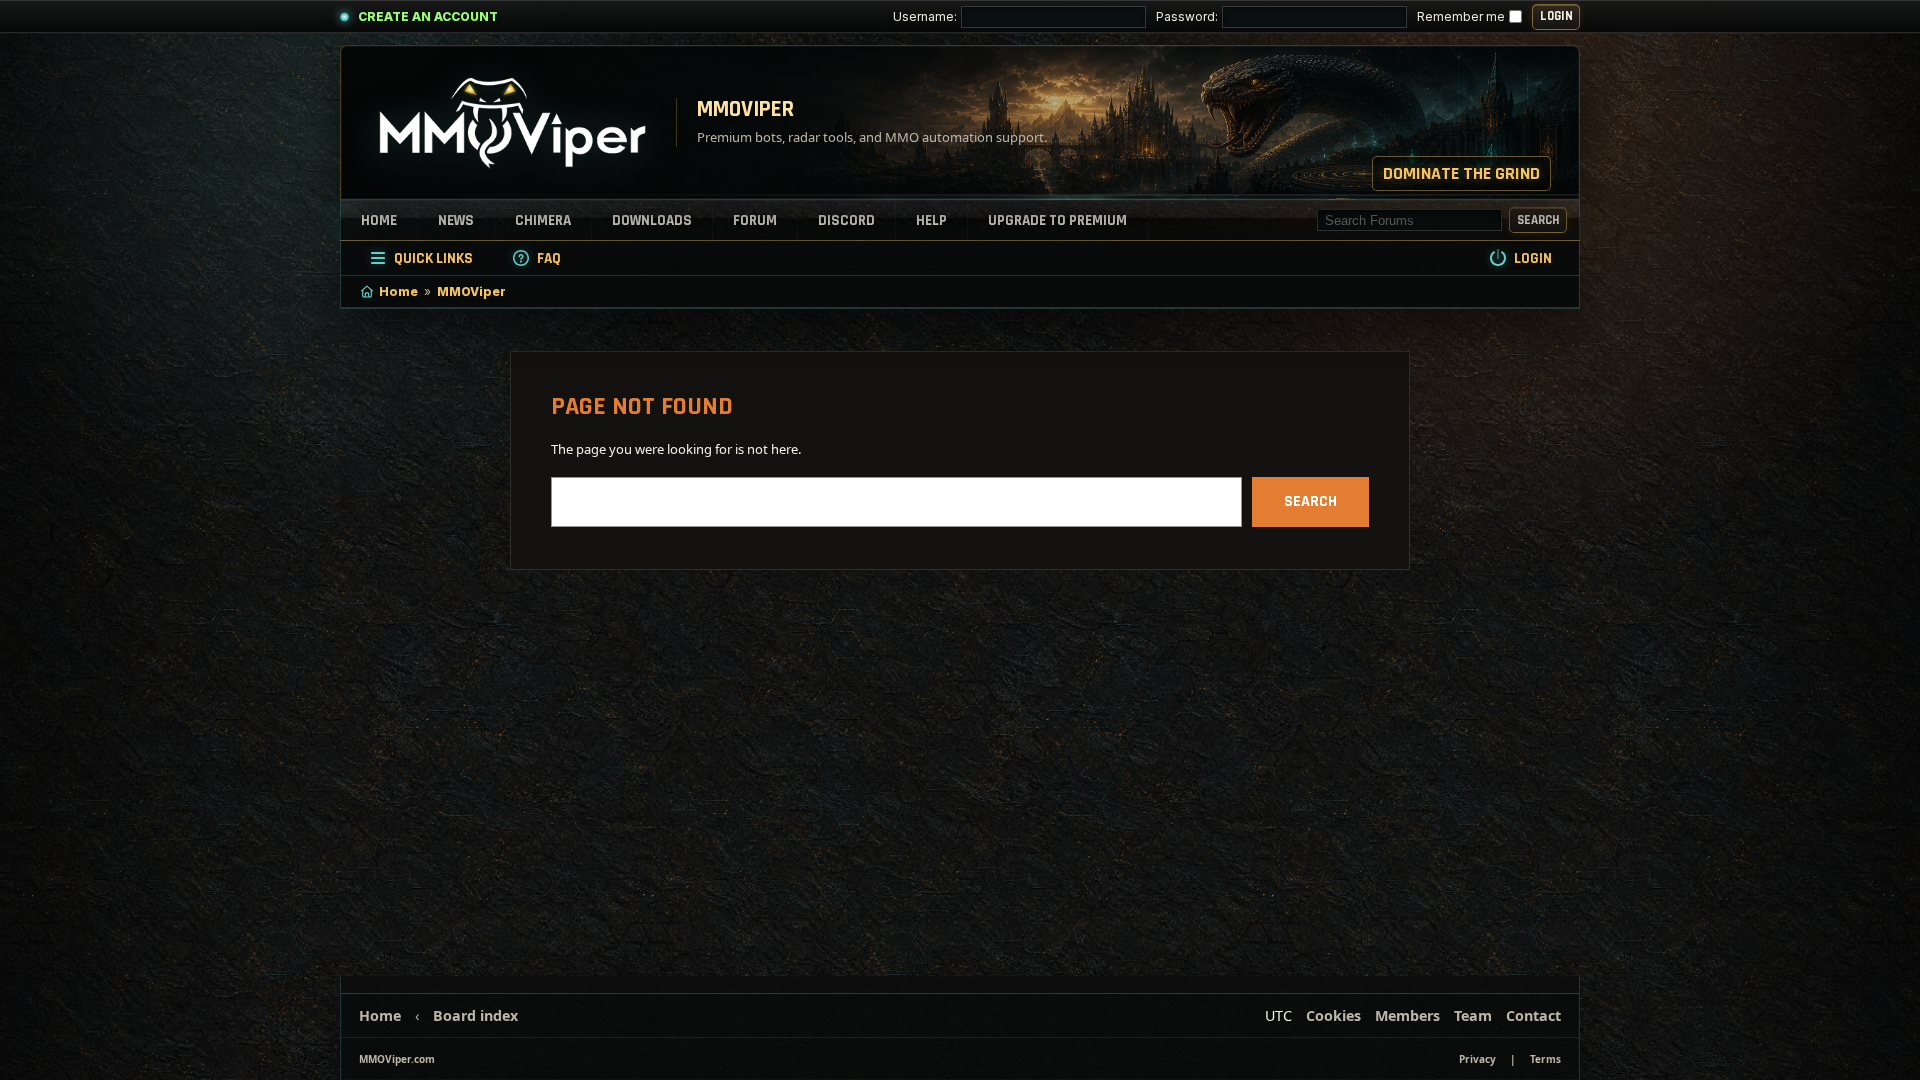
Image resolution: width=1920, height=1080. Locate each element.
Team (1473, 1015)
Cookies (1333, 1015)
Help (931, 220)
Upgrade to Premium (1057, 220)
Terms (1545, 1059)
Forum (755, 220)
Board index (475, 1015)
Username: (925, 16)
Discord (846, 220)
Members (1407, 1015)
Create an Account (428, 16)
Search (1538, 220)
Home (379, 220)
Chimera (543, 220)
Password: (1187, 16)
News (456, 220)
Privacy (1477, 1059)
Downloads (652, 220)
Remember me (1461, 16)
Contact (1533, 1015)
